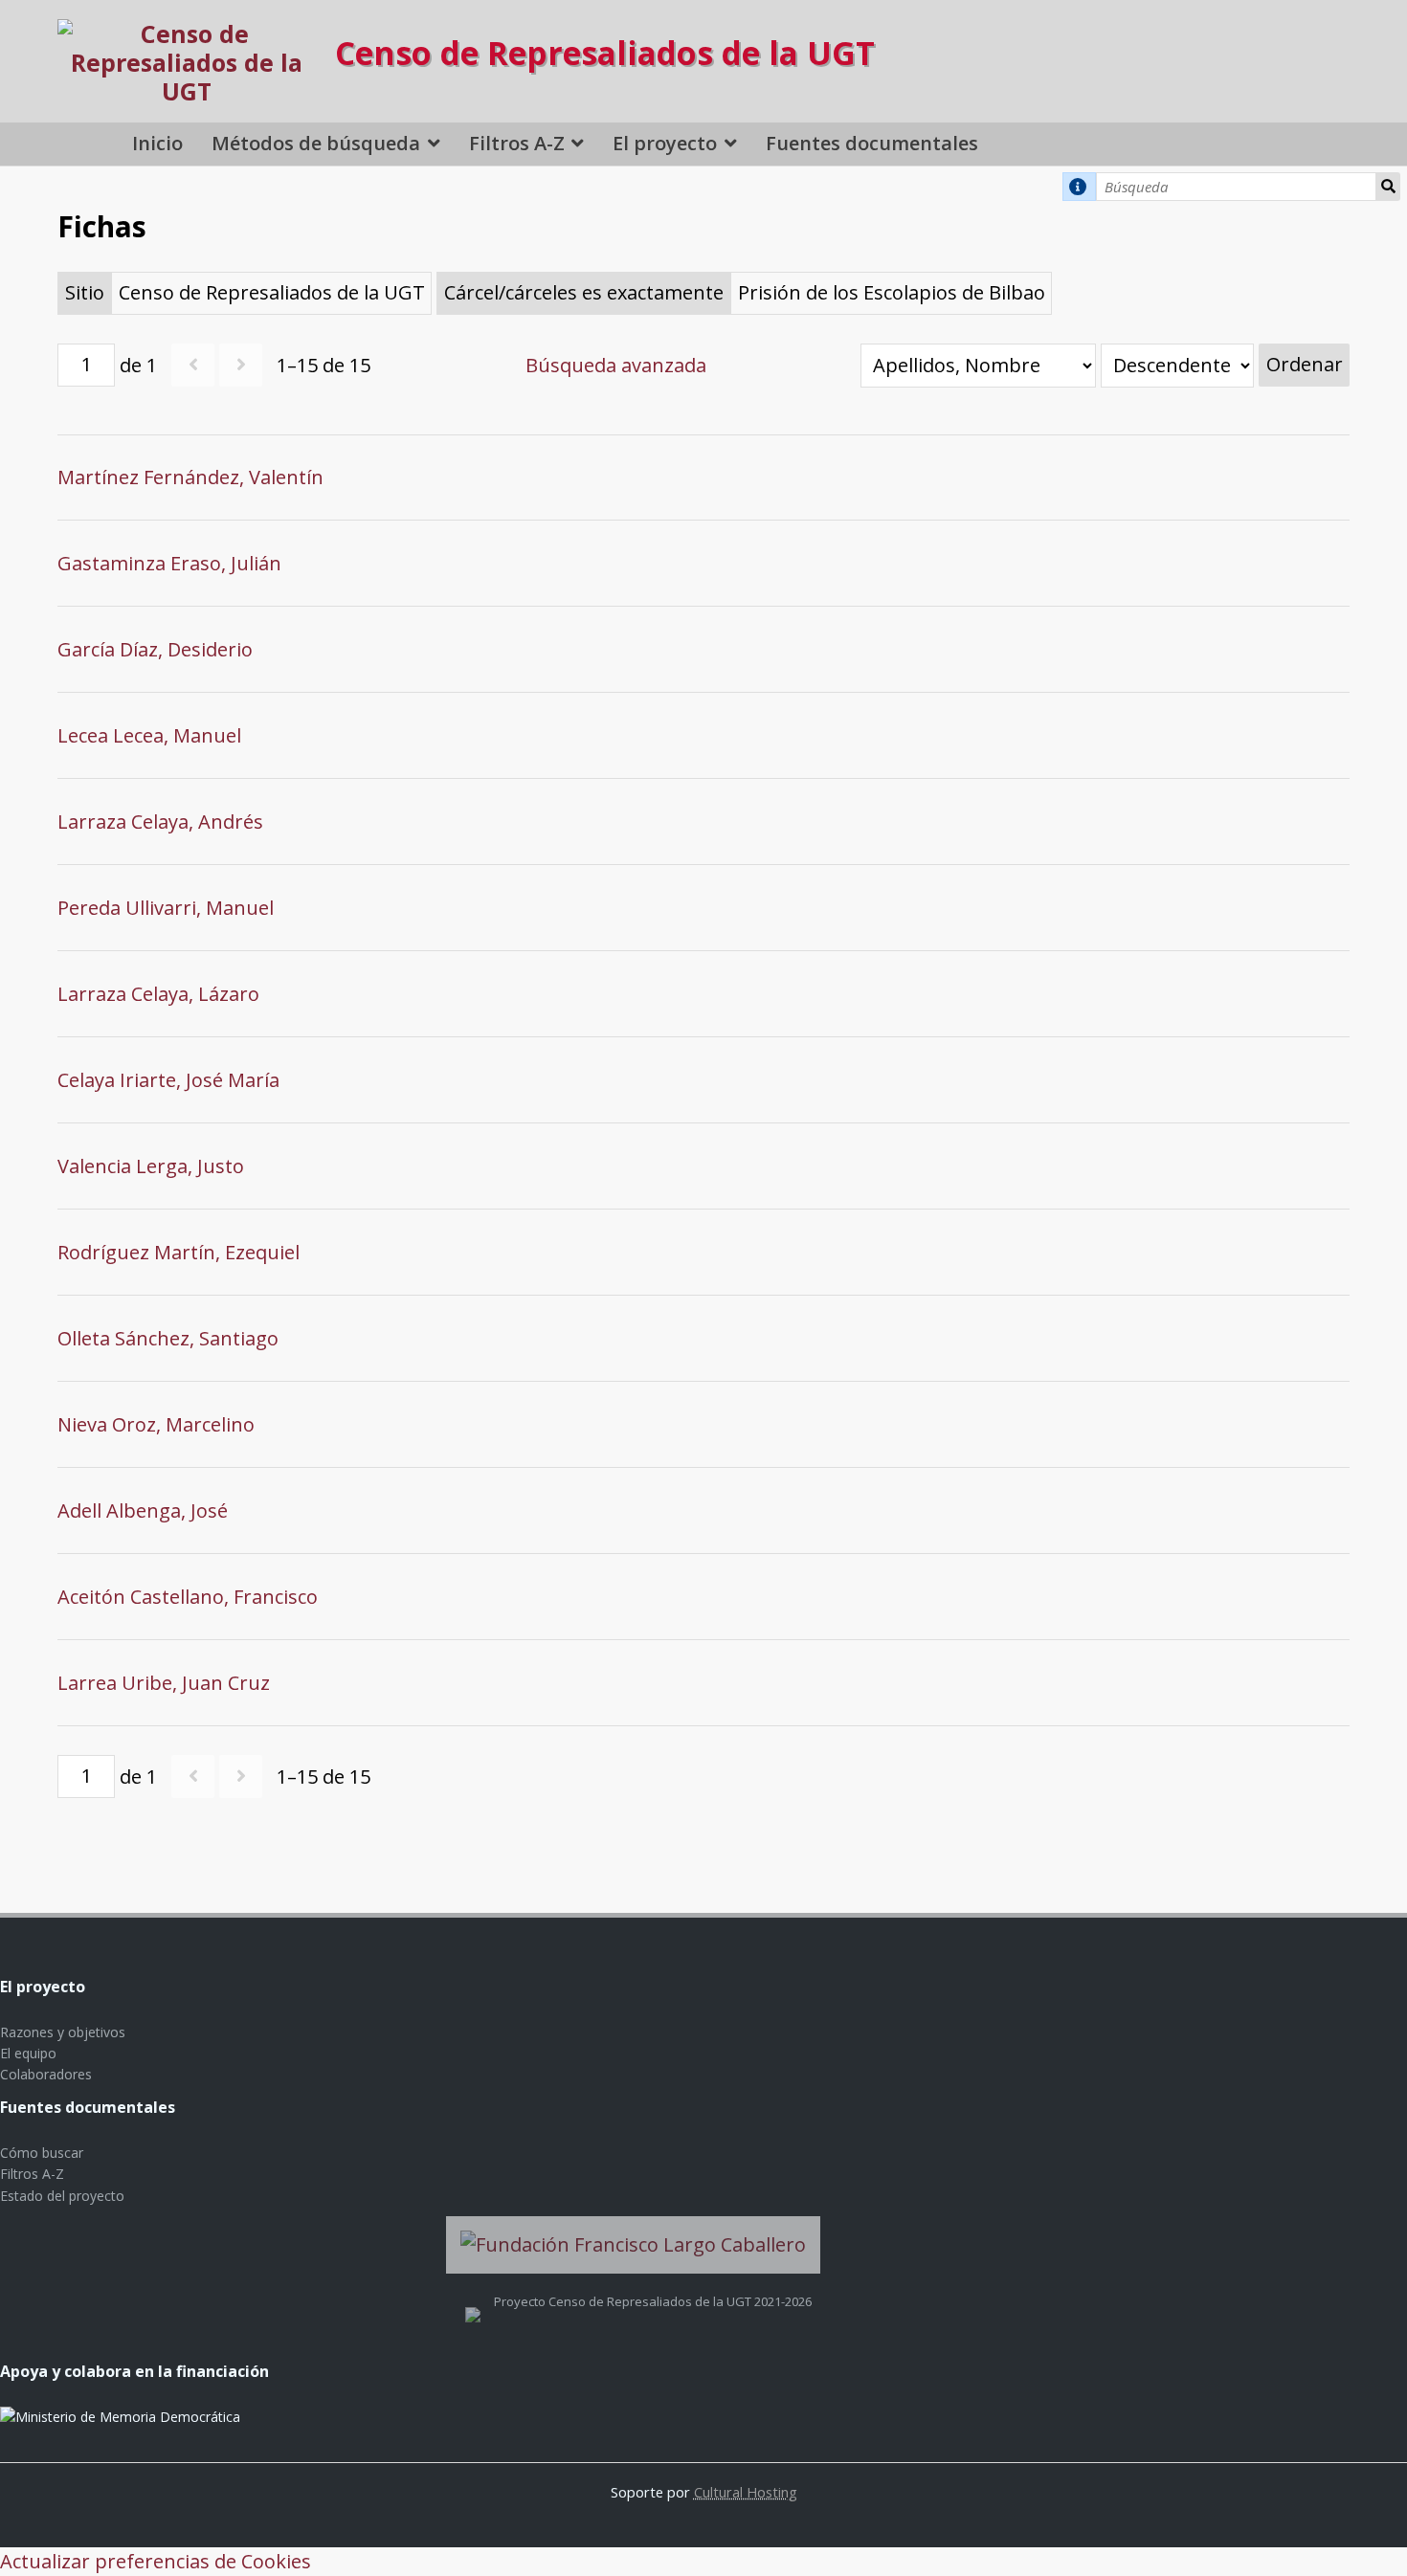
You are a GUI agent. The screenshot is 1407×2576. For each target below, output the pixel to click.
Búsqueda (1388, 187)
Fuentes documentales (872, 143)
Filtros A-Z (517, 143)
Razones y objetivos (63, 2032)
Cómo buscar (42, 2153)
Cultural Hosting (746, 2492)
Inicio (157, 143)
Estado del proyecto (62, 2196)
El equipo (28, 2053)
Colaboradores (46, 2074)
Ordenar (1305, 364)
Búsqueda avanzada (616, 365)
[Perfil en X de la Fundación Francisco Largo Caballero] (473, 2301)
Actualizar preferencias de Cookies (156, 2561)
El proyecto (665, 143)
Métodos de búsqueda (316, 143)
